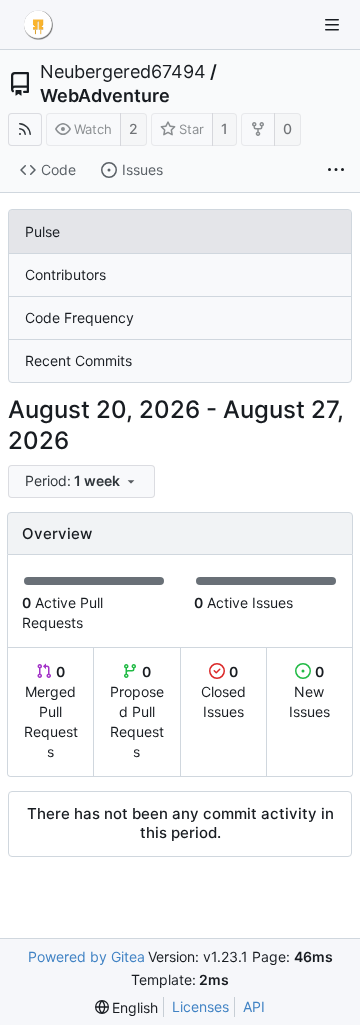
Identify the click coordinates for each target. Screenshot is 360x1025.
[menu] (83, 481)
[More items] (336, 171)
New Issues (309, 691)
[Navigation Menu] (332, 25)
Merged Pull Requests (51, 711)
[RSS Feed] (25, 129)
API (254, 1006)
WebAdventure (105, 96)
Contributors (65, 274)
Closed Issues (223, 691)
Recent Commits (78, 360)
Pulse (42, 231)
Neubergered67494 (123, 72)
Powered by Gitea (86, 956)
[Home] (38, 25)
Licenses (200, 1006)
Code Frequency (79, 317)
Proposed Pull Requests (137, 711)
